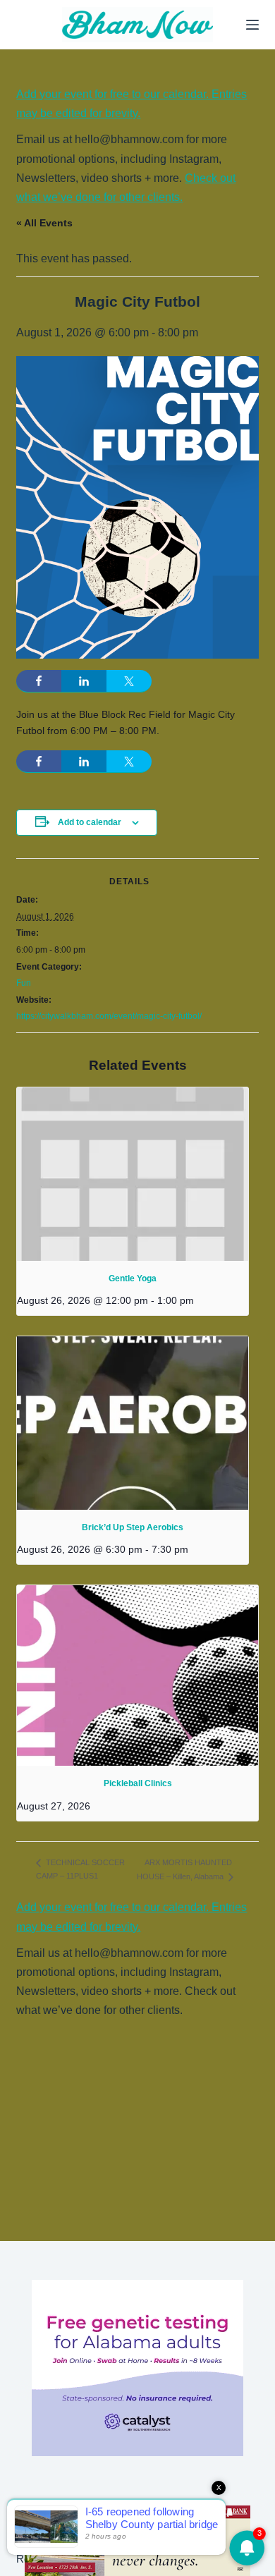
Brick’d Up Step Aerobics (133, 1527)
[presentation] (132, 1174)
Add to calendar (90, 822)
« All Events (44, 223)
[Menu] (252, 25)
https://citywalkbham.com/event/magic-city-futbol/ (109, 1016)
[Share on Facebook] (39, 681)
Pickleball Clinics (138, 1783)
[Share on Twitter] (129, 681)
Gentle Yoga (133, 1278)
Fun (24, 983)
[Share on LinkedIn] (84, 681)
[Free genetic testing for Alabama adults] (137, 2367)
